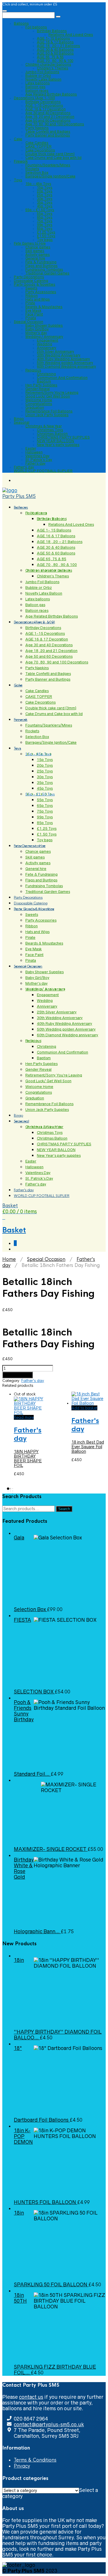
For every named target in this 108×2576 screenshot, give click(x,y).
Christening (46, 374)
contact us (31, 2397)
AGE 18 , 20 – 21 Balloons (58, 46)
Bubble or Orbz (38, 76)
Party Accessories (41, 292)
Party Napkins (37, 128)
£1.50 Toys (46, 236)
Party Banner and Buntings (48, 135)
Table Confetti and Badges (48, 132)
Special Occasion (29, 322)
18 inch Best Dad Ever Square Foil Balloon (88, 1447)
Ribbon (32, 296)
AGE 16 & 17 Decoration (46, 109)
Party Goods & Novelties (35, 284)
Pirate (30, 303)
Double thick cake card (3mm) (50, 154)
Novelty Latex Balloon (43, 79)
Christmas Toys (50, 430)
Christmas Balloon (52, 434)
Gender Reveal (38, 389)
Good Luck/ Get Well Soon (48, 396)
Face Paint (34, 314)
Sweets (31, 288)
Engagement (48, 340)
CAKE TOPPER (38, 146)
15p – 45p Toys (38, 184)
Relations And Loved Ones (71, 35)
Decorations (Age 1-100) (34, 98)
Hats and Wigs (38, 299)
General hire (35, 258)
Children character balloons (48, 64)
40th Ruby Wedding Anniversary (63, 359)
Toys (18, 180)
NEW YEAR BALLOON (55, 441)
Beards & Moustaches (44, 307)
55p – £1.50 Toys (40, 210)
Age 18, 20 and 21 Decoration (50, 117)
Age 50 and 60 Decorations (48, 120)
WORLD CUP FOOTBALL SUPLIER (43, 471)
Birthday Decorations (43, 102)
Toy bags (45, 240)
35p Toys (45, 202)
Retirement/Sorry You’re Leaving (52, 393)
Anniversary (47, 348)
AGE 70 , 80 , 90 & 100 (55, 61)
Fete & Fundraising (41, 262)
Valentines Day (37, 456)
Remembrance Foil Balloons (49, 411)
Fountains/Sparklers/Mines (48, 165)
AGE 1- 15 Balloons (53, 38)
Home (9, 1259)
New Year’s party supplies (58, 445)
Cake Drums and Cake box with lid (53, 158)
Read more (24, 1417)
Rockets (32, 169)
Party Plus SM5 (19, 496)
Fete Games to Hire (30, 243)
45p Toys (45, 206)
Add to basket (18, 1375)
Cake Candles (37, 143)
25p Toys (45, 195)
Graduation (35, 407)
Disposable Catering (31, 281)
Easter (31, 448)
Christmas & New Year (43, 426)
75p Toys (45, 221)
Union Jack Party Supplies (47, 415)
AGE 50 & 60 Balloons (55, 53)
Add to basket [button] (84, 1408)
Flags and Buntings (41, 266)
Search (64, 1509)
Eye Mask (33, 310)
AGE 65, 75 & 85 (50, 57)
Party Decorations (29, 277)
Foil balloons (36, 27)
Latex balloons (38, 83)
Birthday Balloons (52, 31)
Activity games (38, 255)
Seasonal (22, 422)
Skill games (35, 251)
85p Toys (45, 228)
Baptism (44, 381)
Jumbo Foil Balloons (42, 72)
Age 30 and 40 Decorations (48, 113)
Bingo (19, 419)
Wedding (44, 344)
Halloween (34, 452)
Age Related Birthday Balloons (51, 94)
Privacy (22, 2466)
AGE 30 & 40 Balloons (55, 49)
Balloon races (37, 90)
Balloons (21, 23)
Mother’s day (36, 333)
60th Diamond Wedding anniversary (66, 366)
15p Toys (45, 187)
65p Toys (45, 217)
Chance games (38, 247)
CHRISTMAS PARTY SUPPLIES (63, 437)
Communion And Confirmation (62, 378)
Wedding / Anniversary (44, 337)
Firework (21, 161)
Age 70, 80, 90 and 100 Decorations (55, 124)
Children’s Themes (53, 68)
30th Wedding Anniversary (59, 355)
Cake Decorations (40, 150)
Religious (33, 370)
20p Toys (45, 191)
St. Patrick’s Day (39, 460)
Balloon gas (35, 87)
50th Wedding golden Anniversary (65, 363)
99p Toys (45, 225)
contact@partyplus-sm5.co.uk (49, 2425)
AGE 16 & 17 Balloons (55, 42)
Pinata (31, 318)
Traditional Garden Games (47, 273)
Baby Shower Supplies (44, 325)
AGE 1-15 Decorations (44, 105)
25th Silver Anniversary (55, 352)
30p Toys (45, 199)
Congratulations (39, 404)
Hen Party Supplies (41, 385)
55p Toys (45, 214)
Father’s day (35, 463)
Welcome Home (39, 400)
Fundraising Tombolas (44, 269)
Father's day (33, 1381)
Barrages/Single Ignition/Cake (50, 176)
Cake (18, 139)
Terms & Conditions (35, 2460)
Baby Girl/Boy (37, 329)
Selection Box (37, 173)
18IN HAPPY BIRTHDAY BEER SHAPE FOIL (28, 1459)
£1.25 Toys (46, 232)
